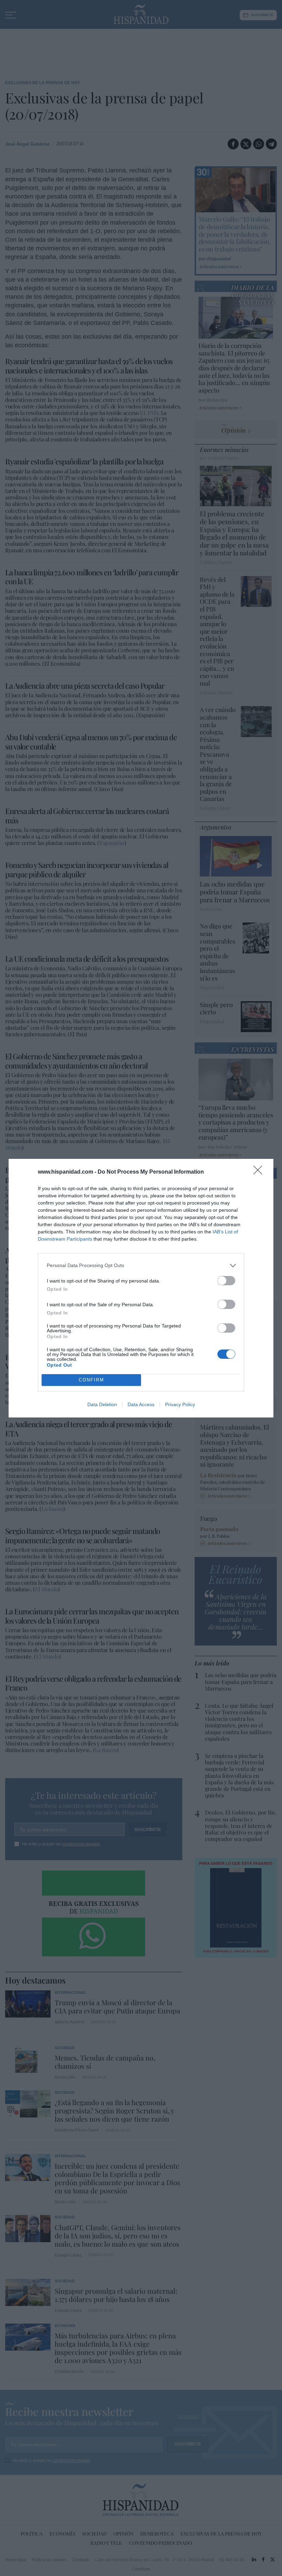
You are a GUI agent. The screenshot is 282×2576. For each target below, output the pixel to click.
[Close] (260, 1172)
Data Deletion (102, 1404)
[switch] (226, 1281)
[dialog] (141, 1288)
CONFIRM (91, 1380)
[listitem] (141, 1266)
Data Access (141, 1404)
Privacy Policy (180, 1404)
